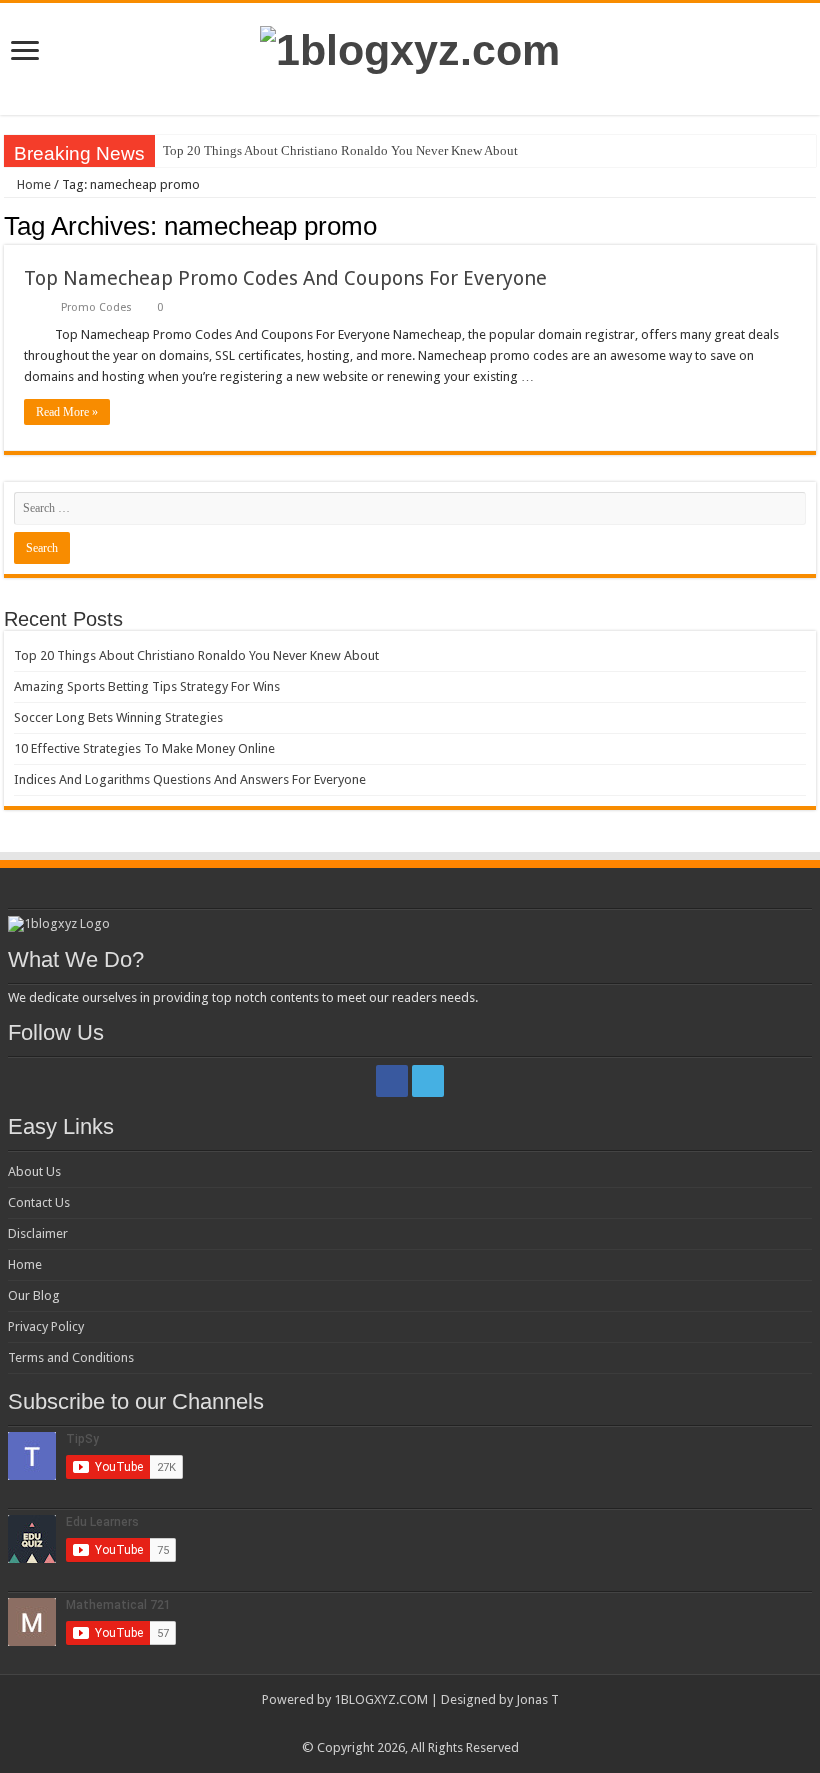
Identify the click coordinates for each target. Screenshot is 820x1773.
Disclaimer (38, 1233)
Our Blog (34, 1295)
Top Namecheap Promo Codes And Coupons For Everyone (285, 278)
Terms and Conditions (71, 1357)
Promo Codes (96, 307)
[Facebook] (392, 1081)
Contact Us (39, 1202)
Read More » (67, 412)
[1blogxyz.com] (410, 47)
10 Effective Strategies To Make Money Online (144, 748)
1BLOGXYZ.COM (381, 1699)
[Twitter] (428, 1081)
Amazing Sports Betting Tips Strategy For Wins (147, 686)
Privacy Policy (46, 1326)
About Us (34, 1171)
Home (32, 184)
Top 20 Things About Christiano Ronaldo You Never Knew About (340, 150)
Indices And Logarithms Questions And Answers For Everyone (190, 779)
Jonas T (537, 1699)
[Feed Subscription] (810, 225)
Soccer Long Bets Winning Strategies (118, 717)
